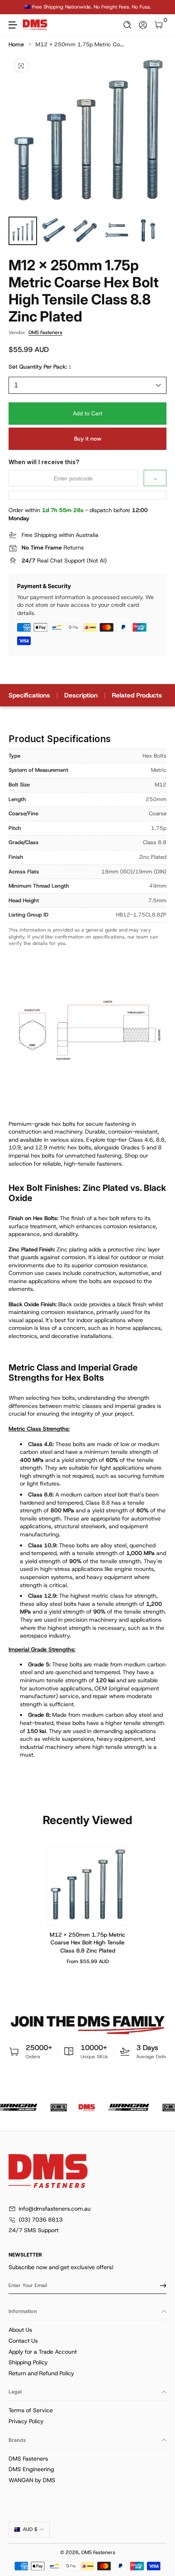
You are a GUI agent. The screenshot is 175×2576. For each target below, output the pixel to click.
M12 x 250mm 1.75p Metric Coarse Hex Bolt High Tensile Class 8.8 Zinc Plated (87, 1942)
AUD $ (30, 2529)
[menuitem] (87, 2330)
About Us (20, 2330)
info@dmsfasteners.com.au (55, 2209)
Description (81, 695)
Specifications (29, 695)
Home (16, 44)
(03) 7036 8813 (41, 2220)
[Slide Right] (161, 7)
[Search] (128, 25)
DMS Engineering (31, 2469)
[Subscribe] (160, 2285)
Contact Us (23, 2341)
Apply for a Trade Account (43, 2352)
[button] (128, 25)
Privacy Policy (26, 2421)
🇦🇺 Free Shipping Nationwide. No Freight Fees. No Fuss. (88, 7)
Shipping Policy (28, 2362)
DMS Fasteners (45, 332)
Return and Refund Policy (41, 2373)
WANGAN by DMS (32, 2480)
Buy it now (88, 439)
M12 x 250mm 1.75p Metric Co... (80, 44)
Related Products (137, 695)
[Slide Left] (14, 7)
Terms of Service (31, 2410)
